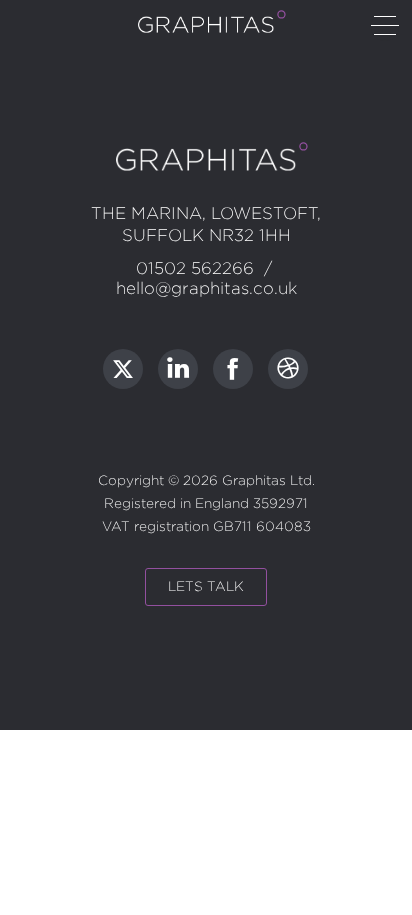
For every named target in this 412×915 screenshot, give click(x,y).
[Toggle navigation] (385, 27)
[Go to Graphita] (123, 369)
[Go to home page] (206, 29)
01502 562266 (195, 268)
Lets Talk (206, 586)
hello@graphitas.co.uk (206, 288)
